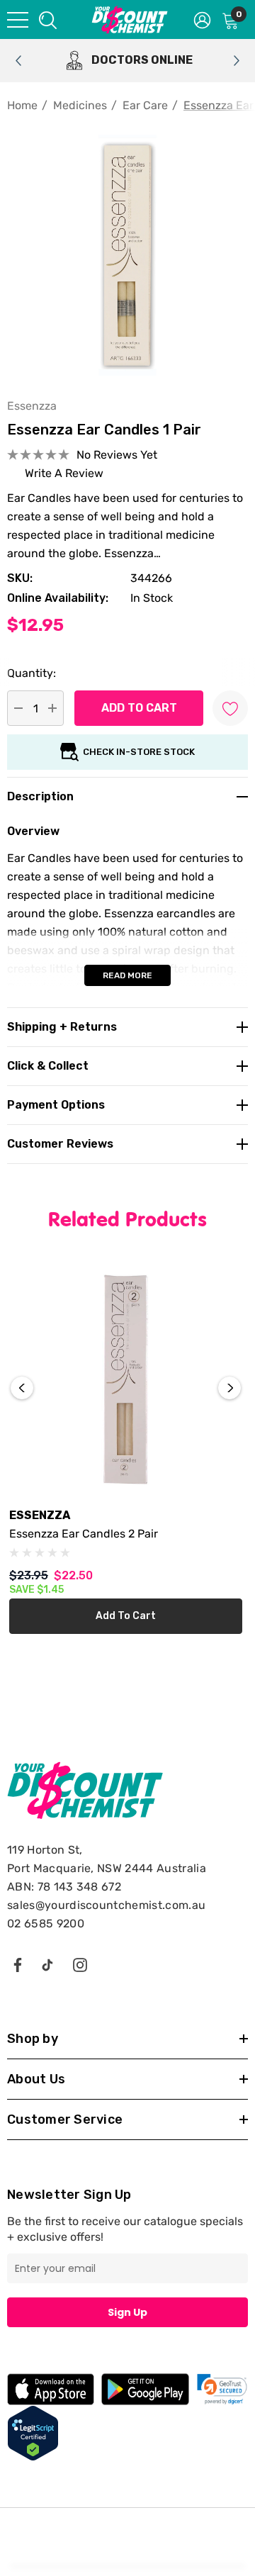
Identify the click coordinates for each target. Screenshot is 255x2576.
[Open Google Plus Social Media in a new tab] (47, 1964)
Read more (127, 975)
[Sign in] (202, 19)
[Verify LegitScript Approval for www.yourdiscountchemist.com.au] (33, 2432)
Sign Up (127, 2312)
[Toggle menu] (18, 20)
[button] (222, 2389)
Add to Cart (126, 1616)
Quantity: (32, 673)
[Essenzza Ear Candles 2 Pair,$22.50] (126, 1379)
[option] (127, 61)
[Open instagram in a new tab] (80, 1964)
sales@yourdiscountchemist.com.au (106, 1905)
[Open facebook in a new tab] (17, 1964)
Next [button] (229, 1388)
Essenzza (32, 406)
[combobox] (47, 19)
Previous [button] (22, 1388)
